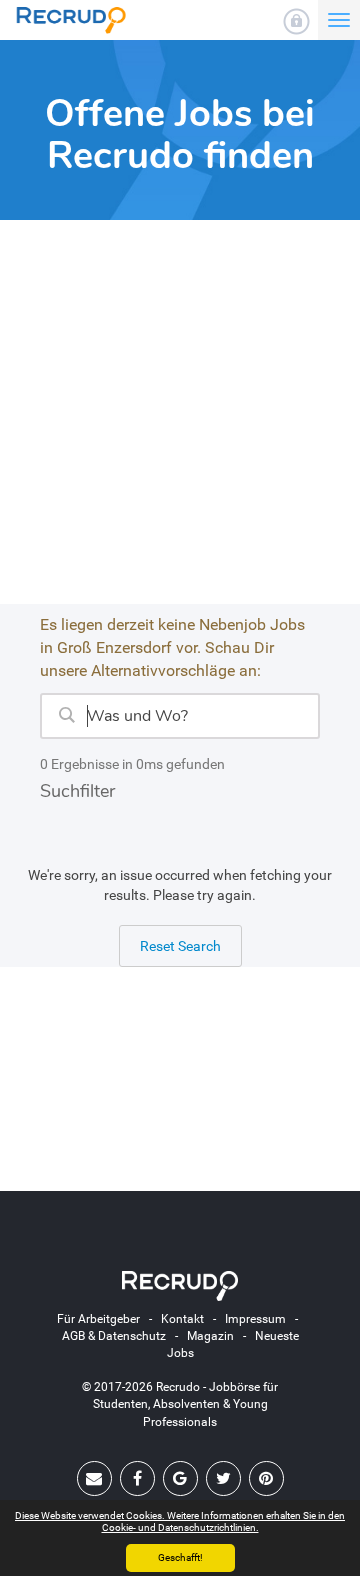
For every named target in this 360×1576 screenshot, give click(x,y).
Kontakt (182, 1319)
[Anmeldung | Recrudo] (296, 21)
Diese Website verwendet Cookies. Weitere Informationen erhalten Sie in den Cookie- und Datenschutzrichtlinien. (180, 1521)
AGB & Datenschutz (114, 1336)
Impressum (255, 1319)
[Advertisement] (180, 424)
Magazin (210, 1336)
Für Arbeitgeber (98, 1319)
